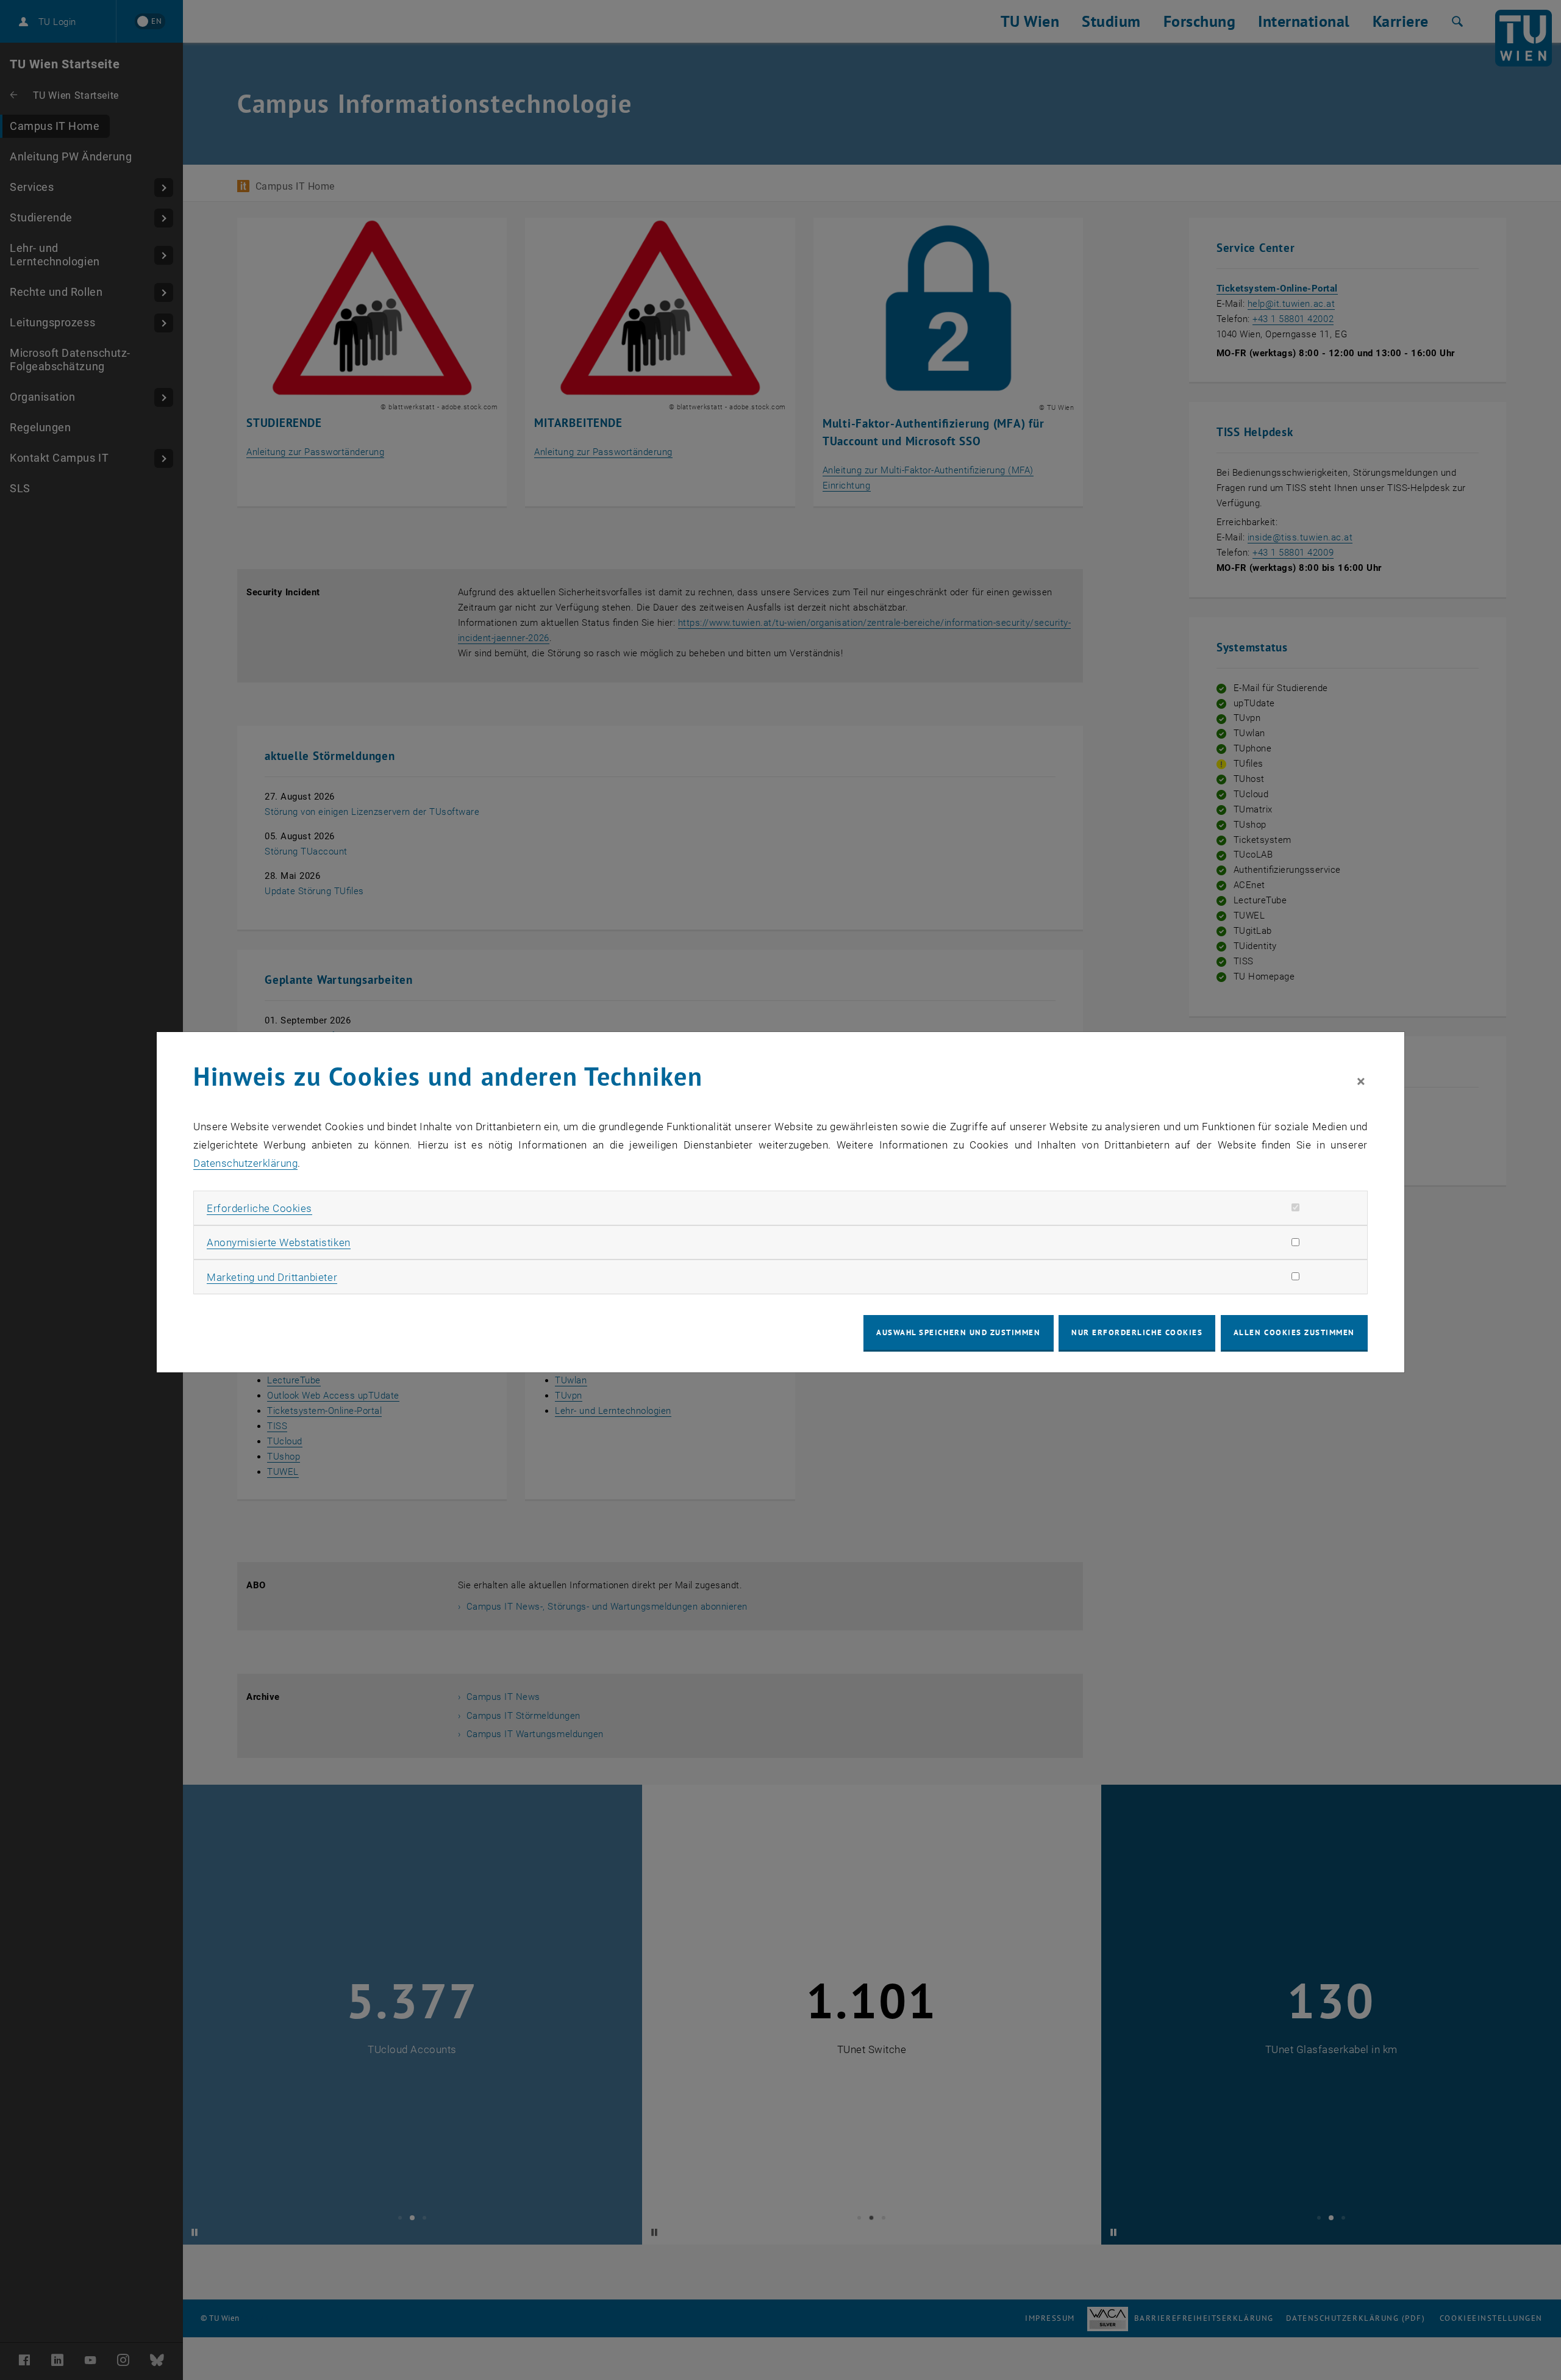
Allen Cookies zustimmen (1294, 1332)
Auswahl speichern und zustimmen (958, 1332)
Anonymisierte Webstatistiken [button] (278, 1242)
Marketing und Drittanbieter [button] (272, 1277)
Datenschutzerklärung (245, 1163)
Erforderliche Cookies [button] (259, 1208)
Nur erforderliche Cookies (1137, 1332)
